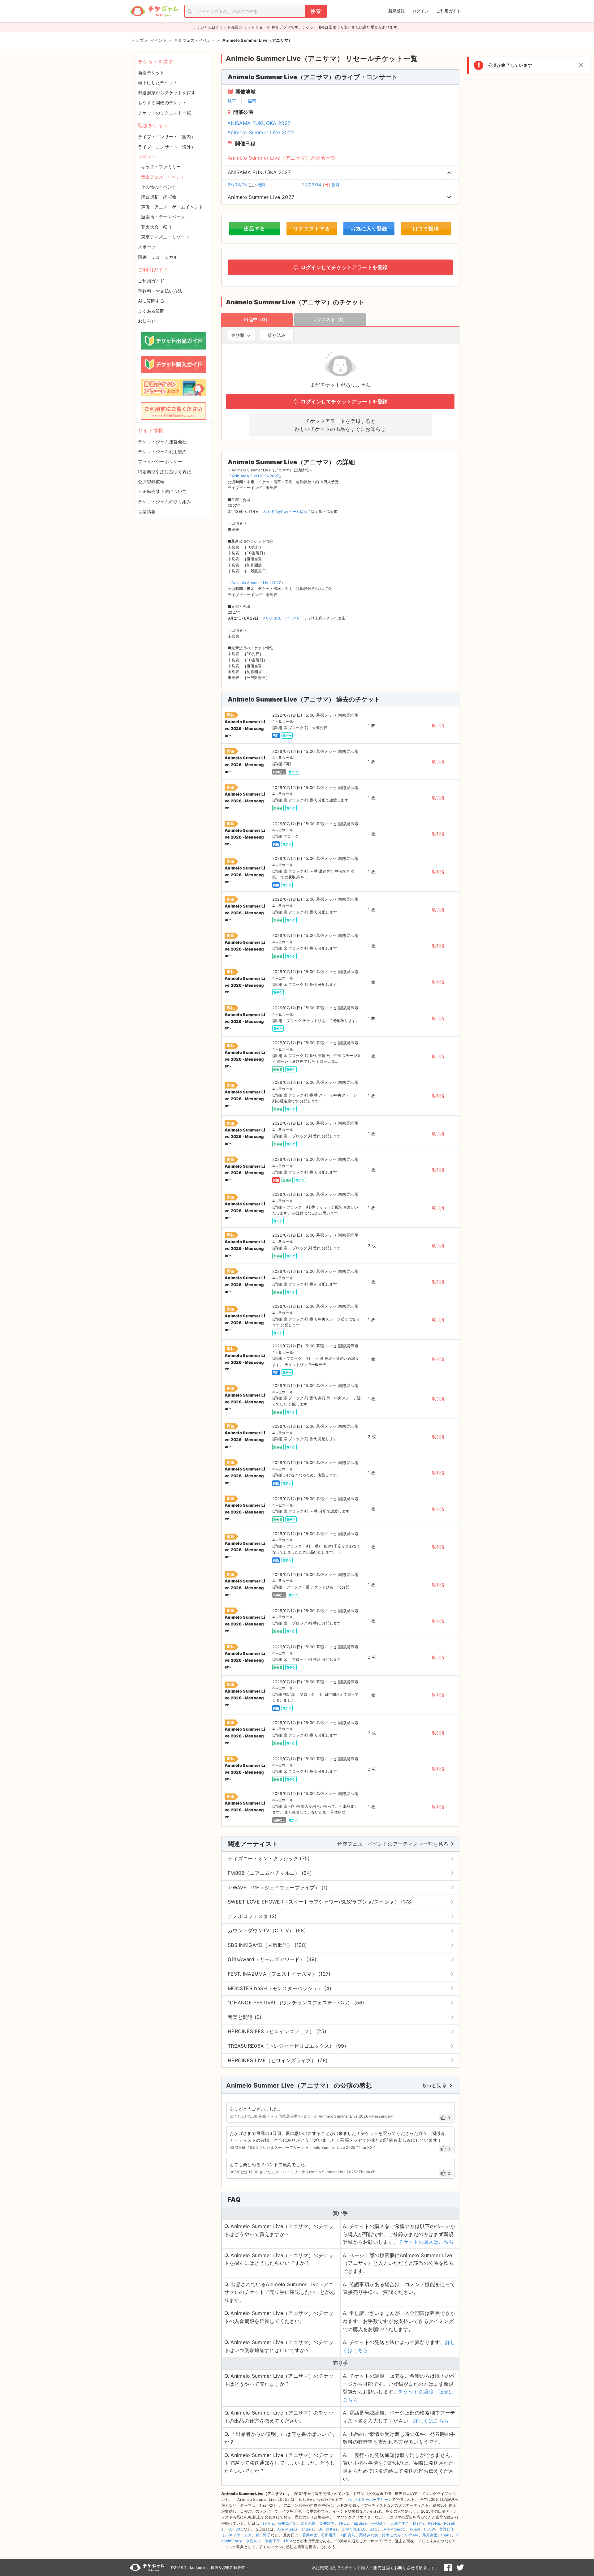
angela (308, 2529)
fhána (446, 2535)
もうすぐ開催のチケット (162, 103)
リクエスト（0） (330, 319)
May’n (419, 2523)
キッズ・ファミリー (161, 167)
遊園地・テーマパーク (163, 217)
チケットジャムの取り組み (165, 502)
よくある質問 (151, 311)
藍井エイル (287, 2523)
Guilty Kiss (328, 2529)
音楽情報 (147, 511)
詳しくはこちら (431, 2421)
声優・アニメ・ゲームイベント (172, 207)
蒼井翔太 (310, 2535)
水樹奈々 (254, 2541)
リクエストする (312, 229)
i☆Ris (268, 2523)
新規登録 (396, 11)
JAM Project (393, 2529)
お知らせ (147, 321)
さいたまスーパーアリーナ (285, 618)
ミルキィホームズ (236, 2535)
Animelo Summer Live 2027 (261, 132)
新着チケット (151, 73)
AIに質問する (151, 301)
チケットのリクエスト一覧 (165, 113)
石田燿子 (329, 2535)
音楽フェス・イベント (163, 177)
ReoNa (434, 2523)
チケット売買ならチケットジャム (154, 11)
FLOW (430, 2529)
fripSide (359, 2523)
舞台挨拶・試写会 (159, 197)
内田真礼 (348, 2535)
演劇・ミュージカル (158, 257)
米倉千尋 (272, 2541)
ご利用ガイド (449, 11)
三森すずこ (400, 2523)
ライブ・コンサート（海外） (167, 147)
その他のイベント (159, 187)
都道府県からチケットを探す (167, 93)
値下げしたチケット (158, 82)
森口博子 (263, 2535)
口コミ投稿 (426, 229)
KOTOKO (236, 2529)
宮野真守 (447, 2529)
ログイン (421, 11)
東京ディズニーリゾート (165, 237)
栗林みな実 (369, 2535)
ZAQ (374, 2529)
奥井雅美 (327, 2523)
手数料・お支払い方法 (160, 291)
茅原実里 (430, 2535)
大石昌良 (308, 2523)
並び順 (238, 335)
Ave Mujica (287, 2529)
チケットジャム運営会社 (162, 442)
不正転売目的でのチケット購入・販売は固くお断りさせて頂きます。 (376, 2568)
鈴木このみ (392, 2535)
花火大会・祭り (157, 227)
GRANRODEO (354, 2529)
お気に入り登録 (369, 229)
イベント (147, 157)
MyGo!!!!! (378, 2523)
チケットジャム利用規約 (162, 451)
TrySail (414, 2529)
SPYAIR (412, 2535)
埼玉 (232, 101)
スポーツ (147, 247)
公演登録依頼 (151, 481)
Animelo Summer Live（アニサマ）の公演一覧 (282, 158)
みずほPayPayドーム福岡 (285, 511)
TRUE (344, 2523)
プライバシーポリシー (160, 461)
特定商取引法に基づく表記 (165, 472)
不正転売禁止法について (162, 491)
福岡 (252, 101)
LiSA (288, 2541)
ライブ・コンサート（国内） (167, 137)
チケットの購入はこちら (426, 2242)
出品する (255, 229)
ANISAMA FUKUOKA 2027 (259, 123)
